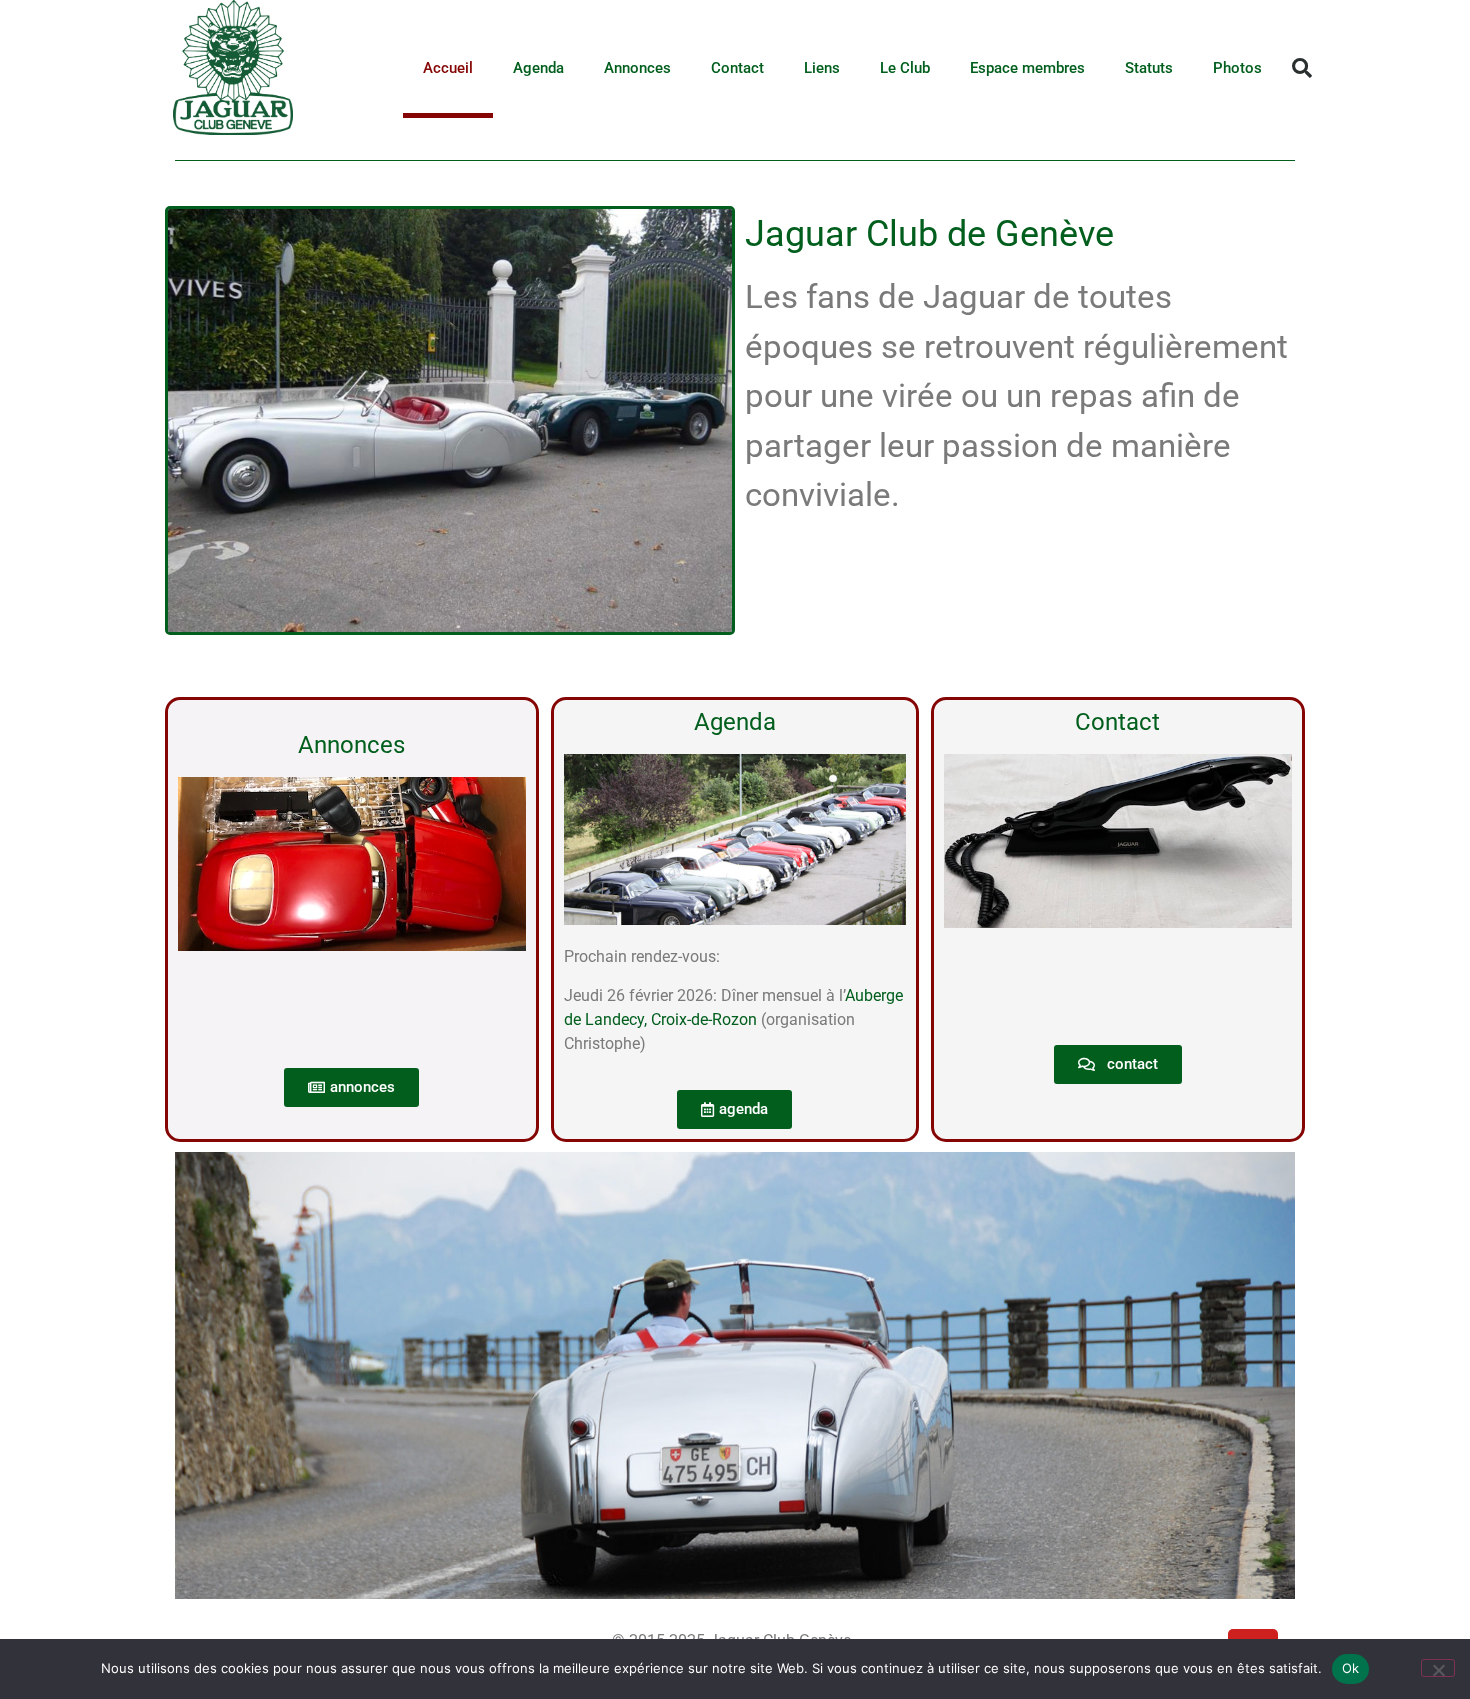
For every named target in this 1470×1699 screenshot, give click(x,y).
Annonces (637, 68)
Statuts (1149, 68)
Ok (1351, 1668)
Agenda (538, 68)
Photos (1237, 68)
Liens (822, 68)
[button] (1302, 68)
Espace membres (1027, 68)
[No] (1438, 1668)
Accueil (448, 68)
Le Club (905, 68)
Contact (737, 68)
